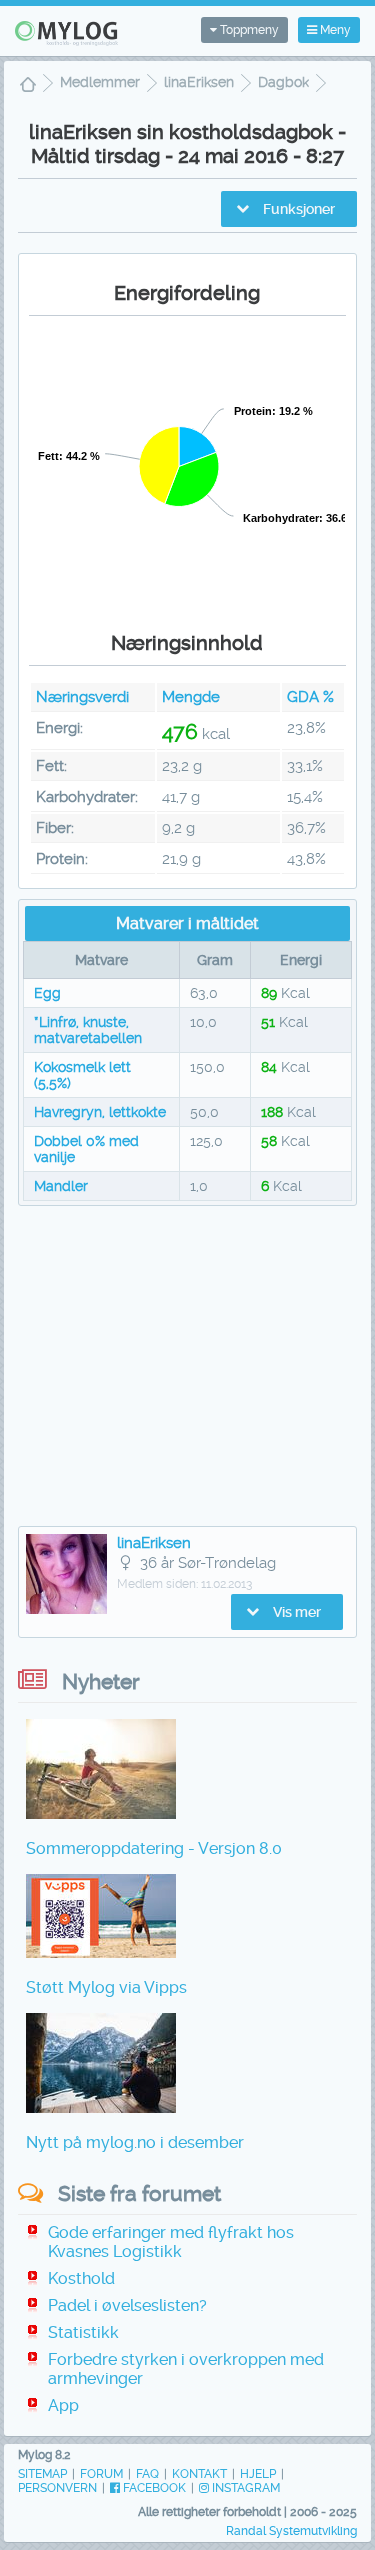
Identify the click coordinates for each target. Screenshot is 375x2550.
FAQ (147, 2474)
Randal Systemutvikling (291, 2531)
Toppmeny (248, 30)
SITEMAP (42, 2474)
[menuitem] (28, 86)
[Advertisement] (187, 1366)
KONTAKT (199, 2474)
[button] (289, 209)
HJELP (258, 2474)
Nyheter (101, 1681)
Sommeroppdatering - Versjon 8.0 (154, 1848)
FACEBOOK (153, 2488)
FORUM (101, 2474)
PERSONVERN (57, 2488)
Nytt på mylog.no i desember (135, 2142)
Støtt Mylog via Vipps (106, 1987)
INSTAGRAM (244, 2488)
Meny (334, 30)
